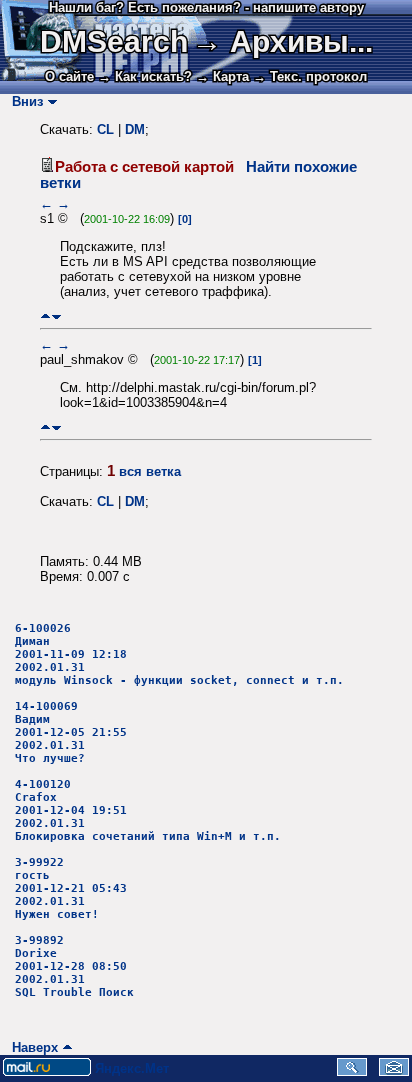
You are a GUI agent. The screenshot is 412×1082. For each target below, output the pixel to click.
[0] (185, 219)
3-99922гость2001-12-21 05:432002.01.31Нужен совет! (71, 888)
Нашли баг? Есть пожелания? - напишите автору (206, 7)
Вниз (23, 101)
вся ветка (150, 471)
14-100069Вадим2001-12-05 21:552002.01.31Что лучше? (71, 732)
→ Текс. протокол (310, 76)
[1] (255, 360)
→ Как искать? (145, 76)
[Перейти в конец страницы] (56, 316)
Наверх (31, 1047)
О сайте (69, 76)
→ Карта (222, 76)
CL (105, 129)
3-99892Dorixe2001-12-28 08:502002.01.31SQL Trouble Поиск (74, 966)
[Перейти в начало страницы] (45, 316)
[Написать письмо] (394, 1071)
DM (135, 129)
